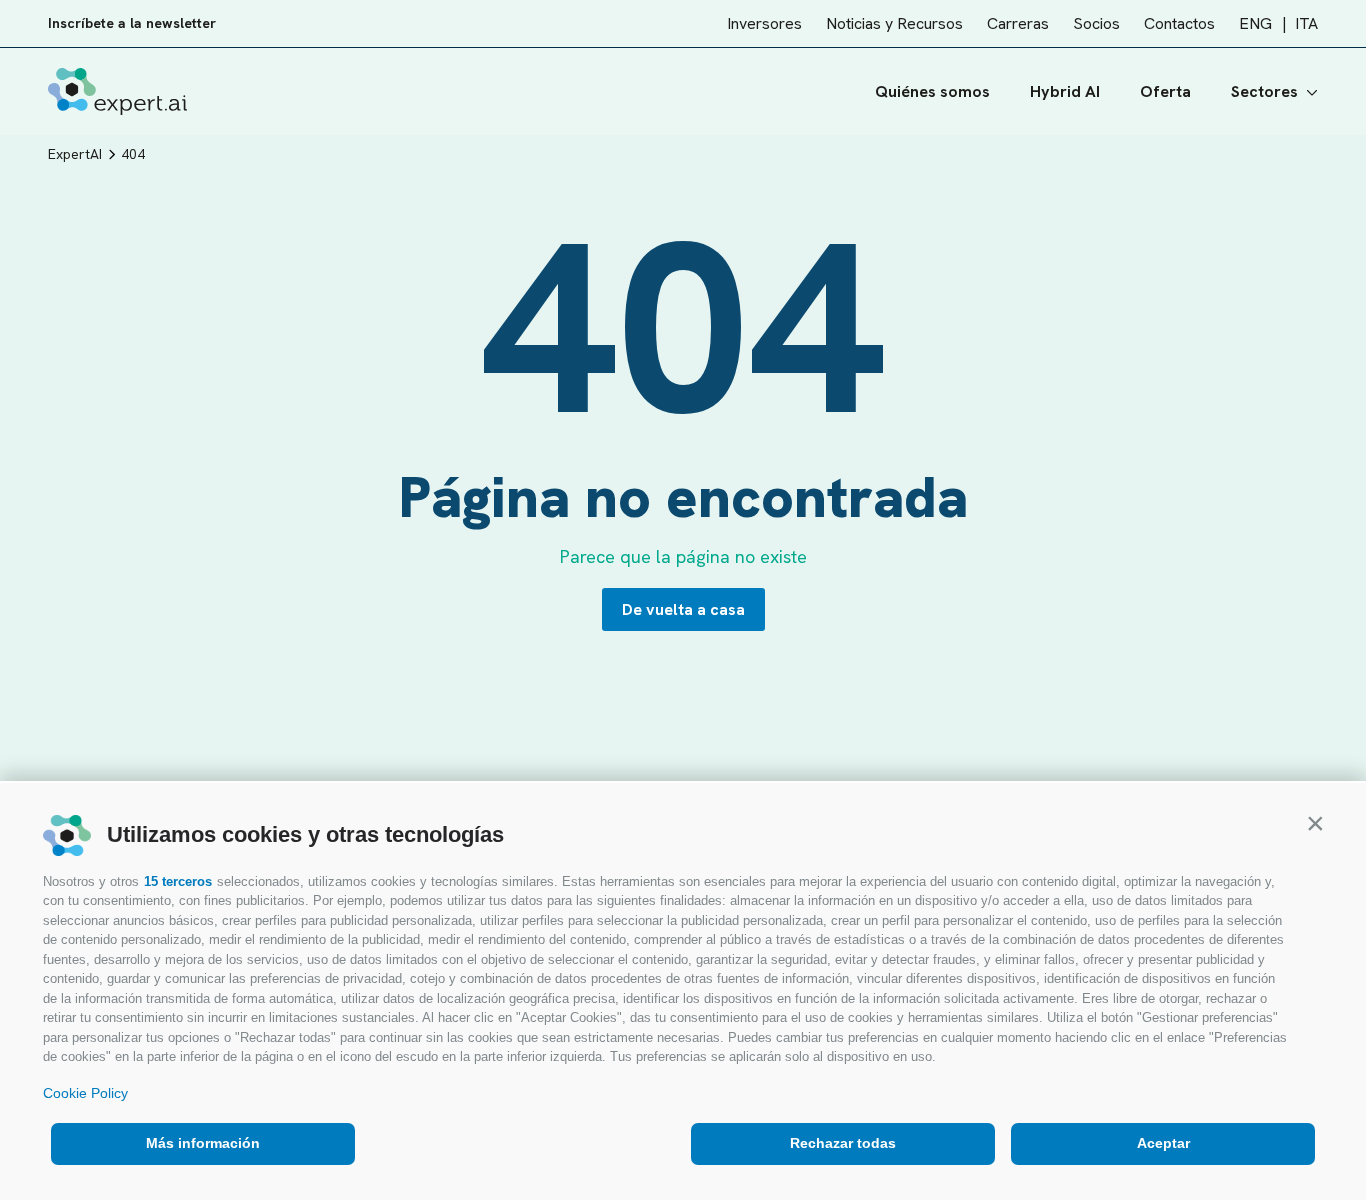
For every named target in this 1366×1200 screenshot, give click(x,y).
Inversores (764, 23)
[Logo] (117, 91)
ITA (1306, 23)
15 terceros (178, 881)
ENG (1255, 23)
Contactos (1179, 23)
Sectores (1264, 91)
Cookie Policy (85, 1093)
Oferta (1165, 91)
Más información (203, 1143)
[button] (1315, 823)
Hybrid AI (1065, 91)
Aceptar (1163, 1143)
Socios (1096, 23)
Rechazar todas (843, 1143)
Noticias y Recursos (894, 23)
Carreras (1018, 23)
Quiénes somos (932, 91)
